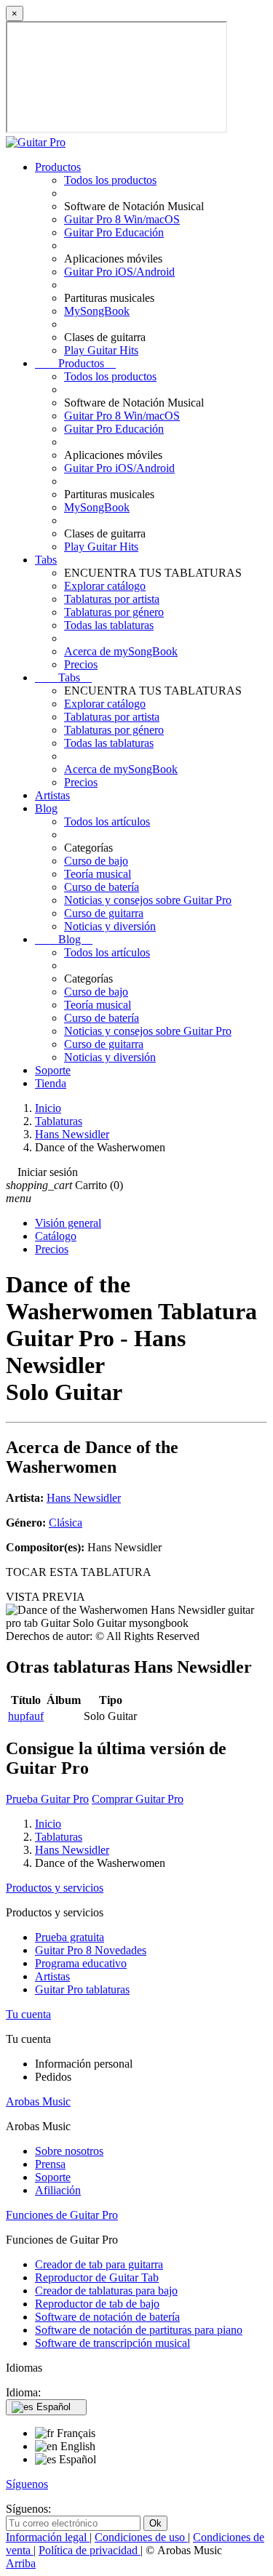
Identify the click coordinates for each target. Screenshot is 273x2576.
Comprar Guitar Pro (138, 1799)
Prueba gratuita (70, 1937)
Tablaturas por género (114, 612)
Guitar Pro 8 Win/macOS (122, 219)
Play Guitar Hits (101, 350)
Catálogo (56, 1236)
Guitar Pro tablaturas (82, 1989)
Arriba (21, 2563)
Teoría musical (98, 874)
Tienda (51, 1083)
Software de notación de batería (107, 2317)
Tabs (46, 560)
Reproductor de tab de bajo (97, 2304)
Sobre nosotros (69, 2151)
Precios (81, 664)
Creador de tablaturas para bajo (106, 2291)
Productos (58, 167)
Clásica (66, 1523)
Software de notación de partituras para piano (139, 2330)
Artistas (52, 795)
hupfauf (26, 1716)
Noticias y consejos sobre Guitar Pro (148, 900)
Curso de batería (102, 887)
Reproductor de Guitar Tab (97, 2277)
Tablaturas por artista (112, 599)
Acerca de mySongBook (121, 651)
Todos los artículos (107, 821)
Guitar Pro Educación (114, 232)
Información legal (48, 2537)
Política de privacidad (90, 2550)
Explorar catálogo (105, 586)
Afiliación (58, 2190)
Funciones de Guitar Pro (62, 2215)
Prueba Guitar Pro (47, 1799)
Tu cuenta (28, 2014)
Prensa (50, 2164)
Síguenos (27, 2484)
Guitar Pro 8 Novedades (91, 1950)
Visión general (68, 1223)
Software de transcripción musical (112, 2343)
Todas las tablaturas (109, 625)
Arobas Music (38, 2101)
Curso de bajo (96, 861)
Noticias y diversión (110, 926)
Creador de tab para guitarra (99, 2264)
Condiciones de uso (141, 2537)
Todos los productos (110, 180)
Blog (46, 808)
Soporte (53, 1070)
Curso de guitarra (104, 913)
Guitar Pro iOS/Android (119, 272)
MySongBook (97, 311)
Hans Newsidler (84, 1498)
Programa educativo (81, 1963)
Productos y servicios (55, 1888)
